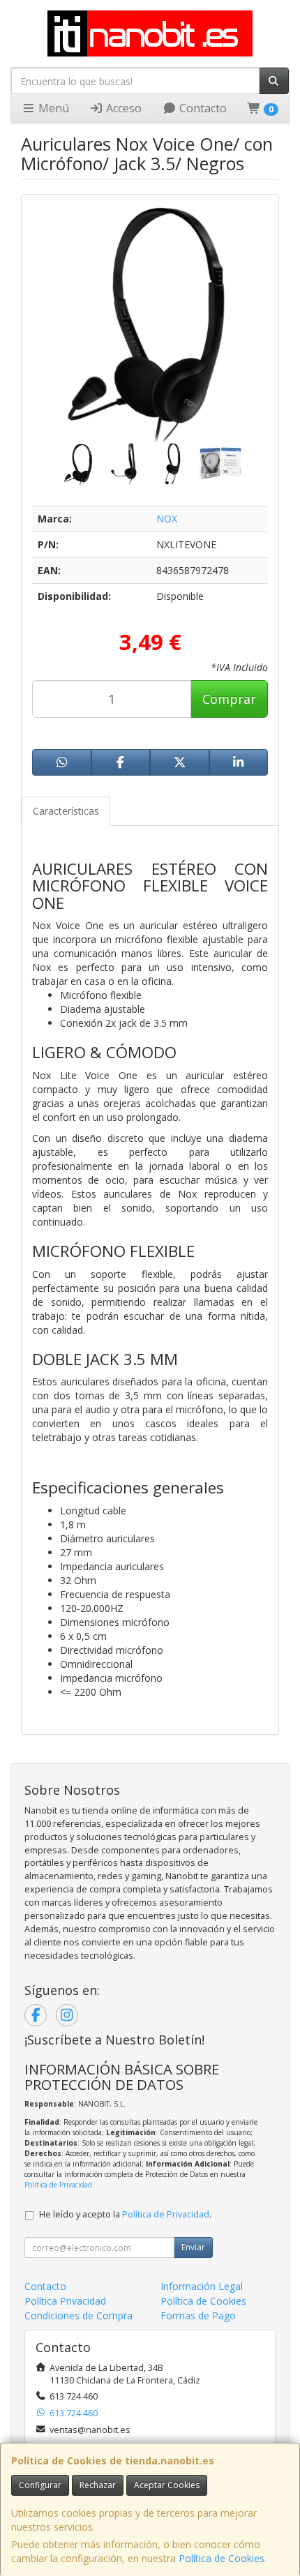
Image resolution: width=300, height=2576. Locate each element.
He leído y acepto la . (125, 2214)
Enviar (193, 2247)
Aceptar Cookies (167, 2485)
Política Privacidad (65, 2301)
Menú (52, 108)
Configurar (40, 2485)
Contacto (202, 108)
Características (66, 811)
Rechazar (98, 2485)
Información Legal (202, 2286)
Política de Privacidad (58, 2185)
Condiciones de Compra (78, 2315)
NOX (167, 519)
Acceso (122, 108)
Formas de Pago (198, 2315)
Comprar (229, 699)
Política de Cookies (222, 2558)
